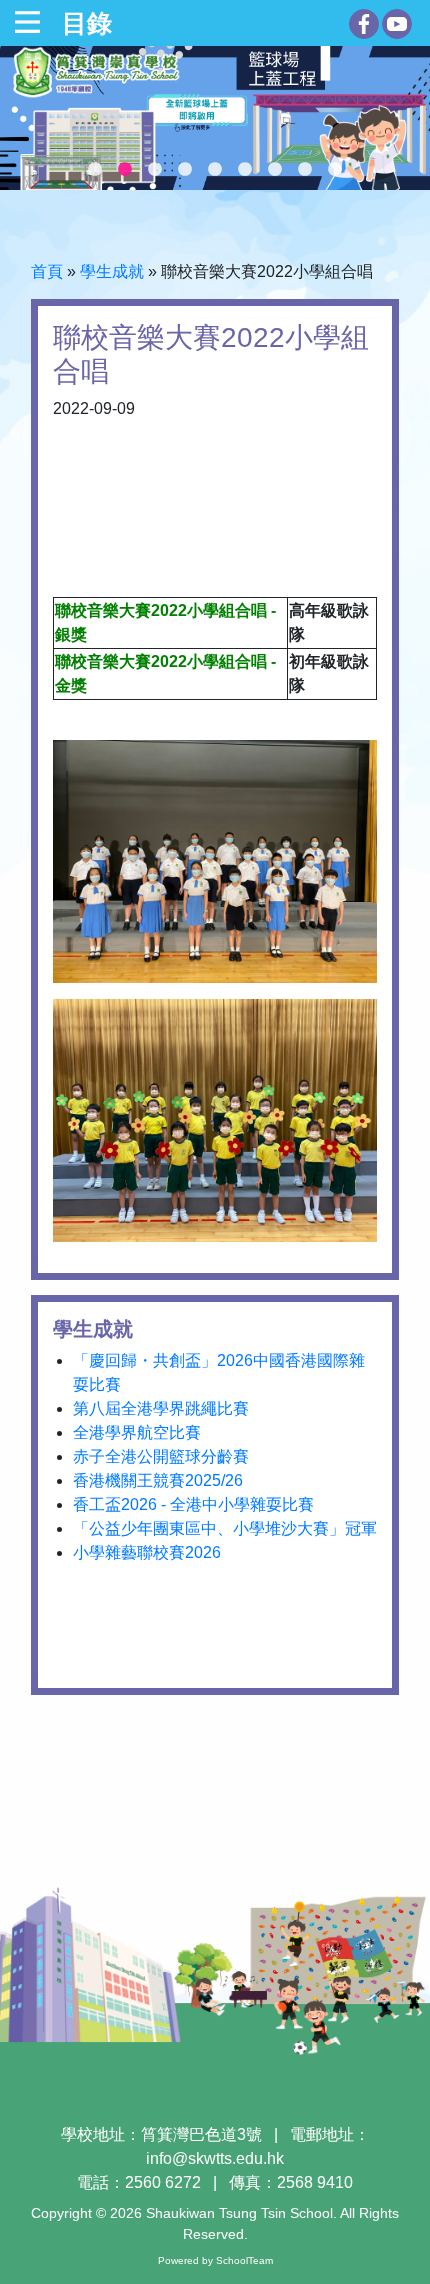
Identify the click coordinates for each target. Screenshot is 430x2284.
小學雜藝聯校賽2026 (147, 1552)
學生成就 (112, 271)
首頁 (47, 271)
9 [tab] (335, 170)
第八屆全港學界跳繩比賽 (161, 1408)
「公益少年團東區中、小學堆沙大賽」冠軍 (225, 1528)
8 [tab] (305, 170)
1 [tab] (95, 170)
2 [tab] (125, 170)
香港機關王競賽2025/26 (158, 1480)
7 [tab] (275, 170)
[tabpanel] (215, 118)
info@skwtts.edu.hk (215, 2158)
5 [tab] (215, 170)
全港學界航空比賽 (137, 1432)
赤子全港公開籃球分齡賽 (161, 1456)
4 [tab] (185, 170)
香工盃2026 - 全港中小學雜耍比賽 (193, 1504)
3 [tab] (155, 170)
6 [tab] (245, 170)
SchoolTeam (244, 2260)
